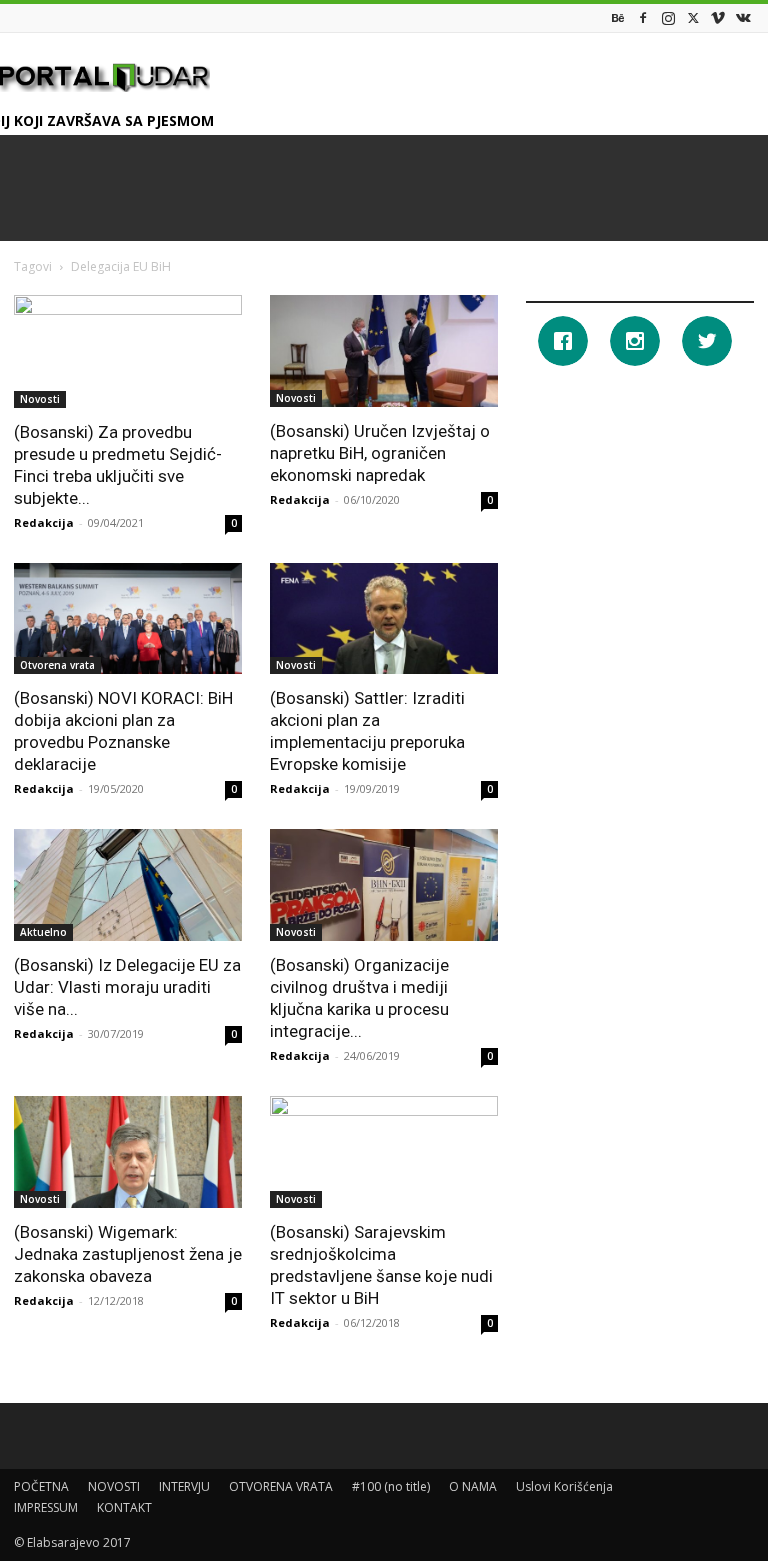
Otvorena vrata (57, 665)
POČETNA (41, 1486)
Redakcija (44, 522)
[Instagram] (668, 17)
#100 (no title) (391, 1486)
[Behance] (618, 17)
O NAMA (473, 1486)
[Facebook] (643, 17)
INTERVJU (184, 1486)
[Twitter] (693, 17)
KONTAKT (124, 1507)
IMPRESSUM (46, 1507)
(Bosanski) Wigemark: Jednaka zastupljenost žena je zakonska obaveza (128, 1254)
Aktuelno (43, 932)
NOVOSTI (114, 1486)
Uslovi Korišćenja (564, 1486)
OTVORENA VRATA (281, 1486)
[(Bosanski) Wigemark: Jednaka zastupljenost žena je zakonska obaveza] (128, 1152)
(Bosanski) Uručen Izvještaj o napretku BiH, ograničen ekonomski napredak (380, 453)
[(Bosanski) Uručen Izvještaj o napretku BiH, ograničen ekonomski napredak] (384, 351)
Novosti (40, 399)
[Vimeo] (718, 17)
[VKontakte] (743, 17)
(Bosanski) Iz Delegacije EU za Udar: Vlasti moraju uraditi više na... (127, 987)
